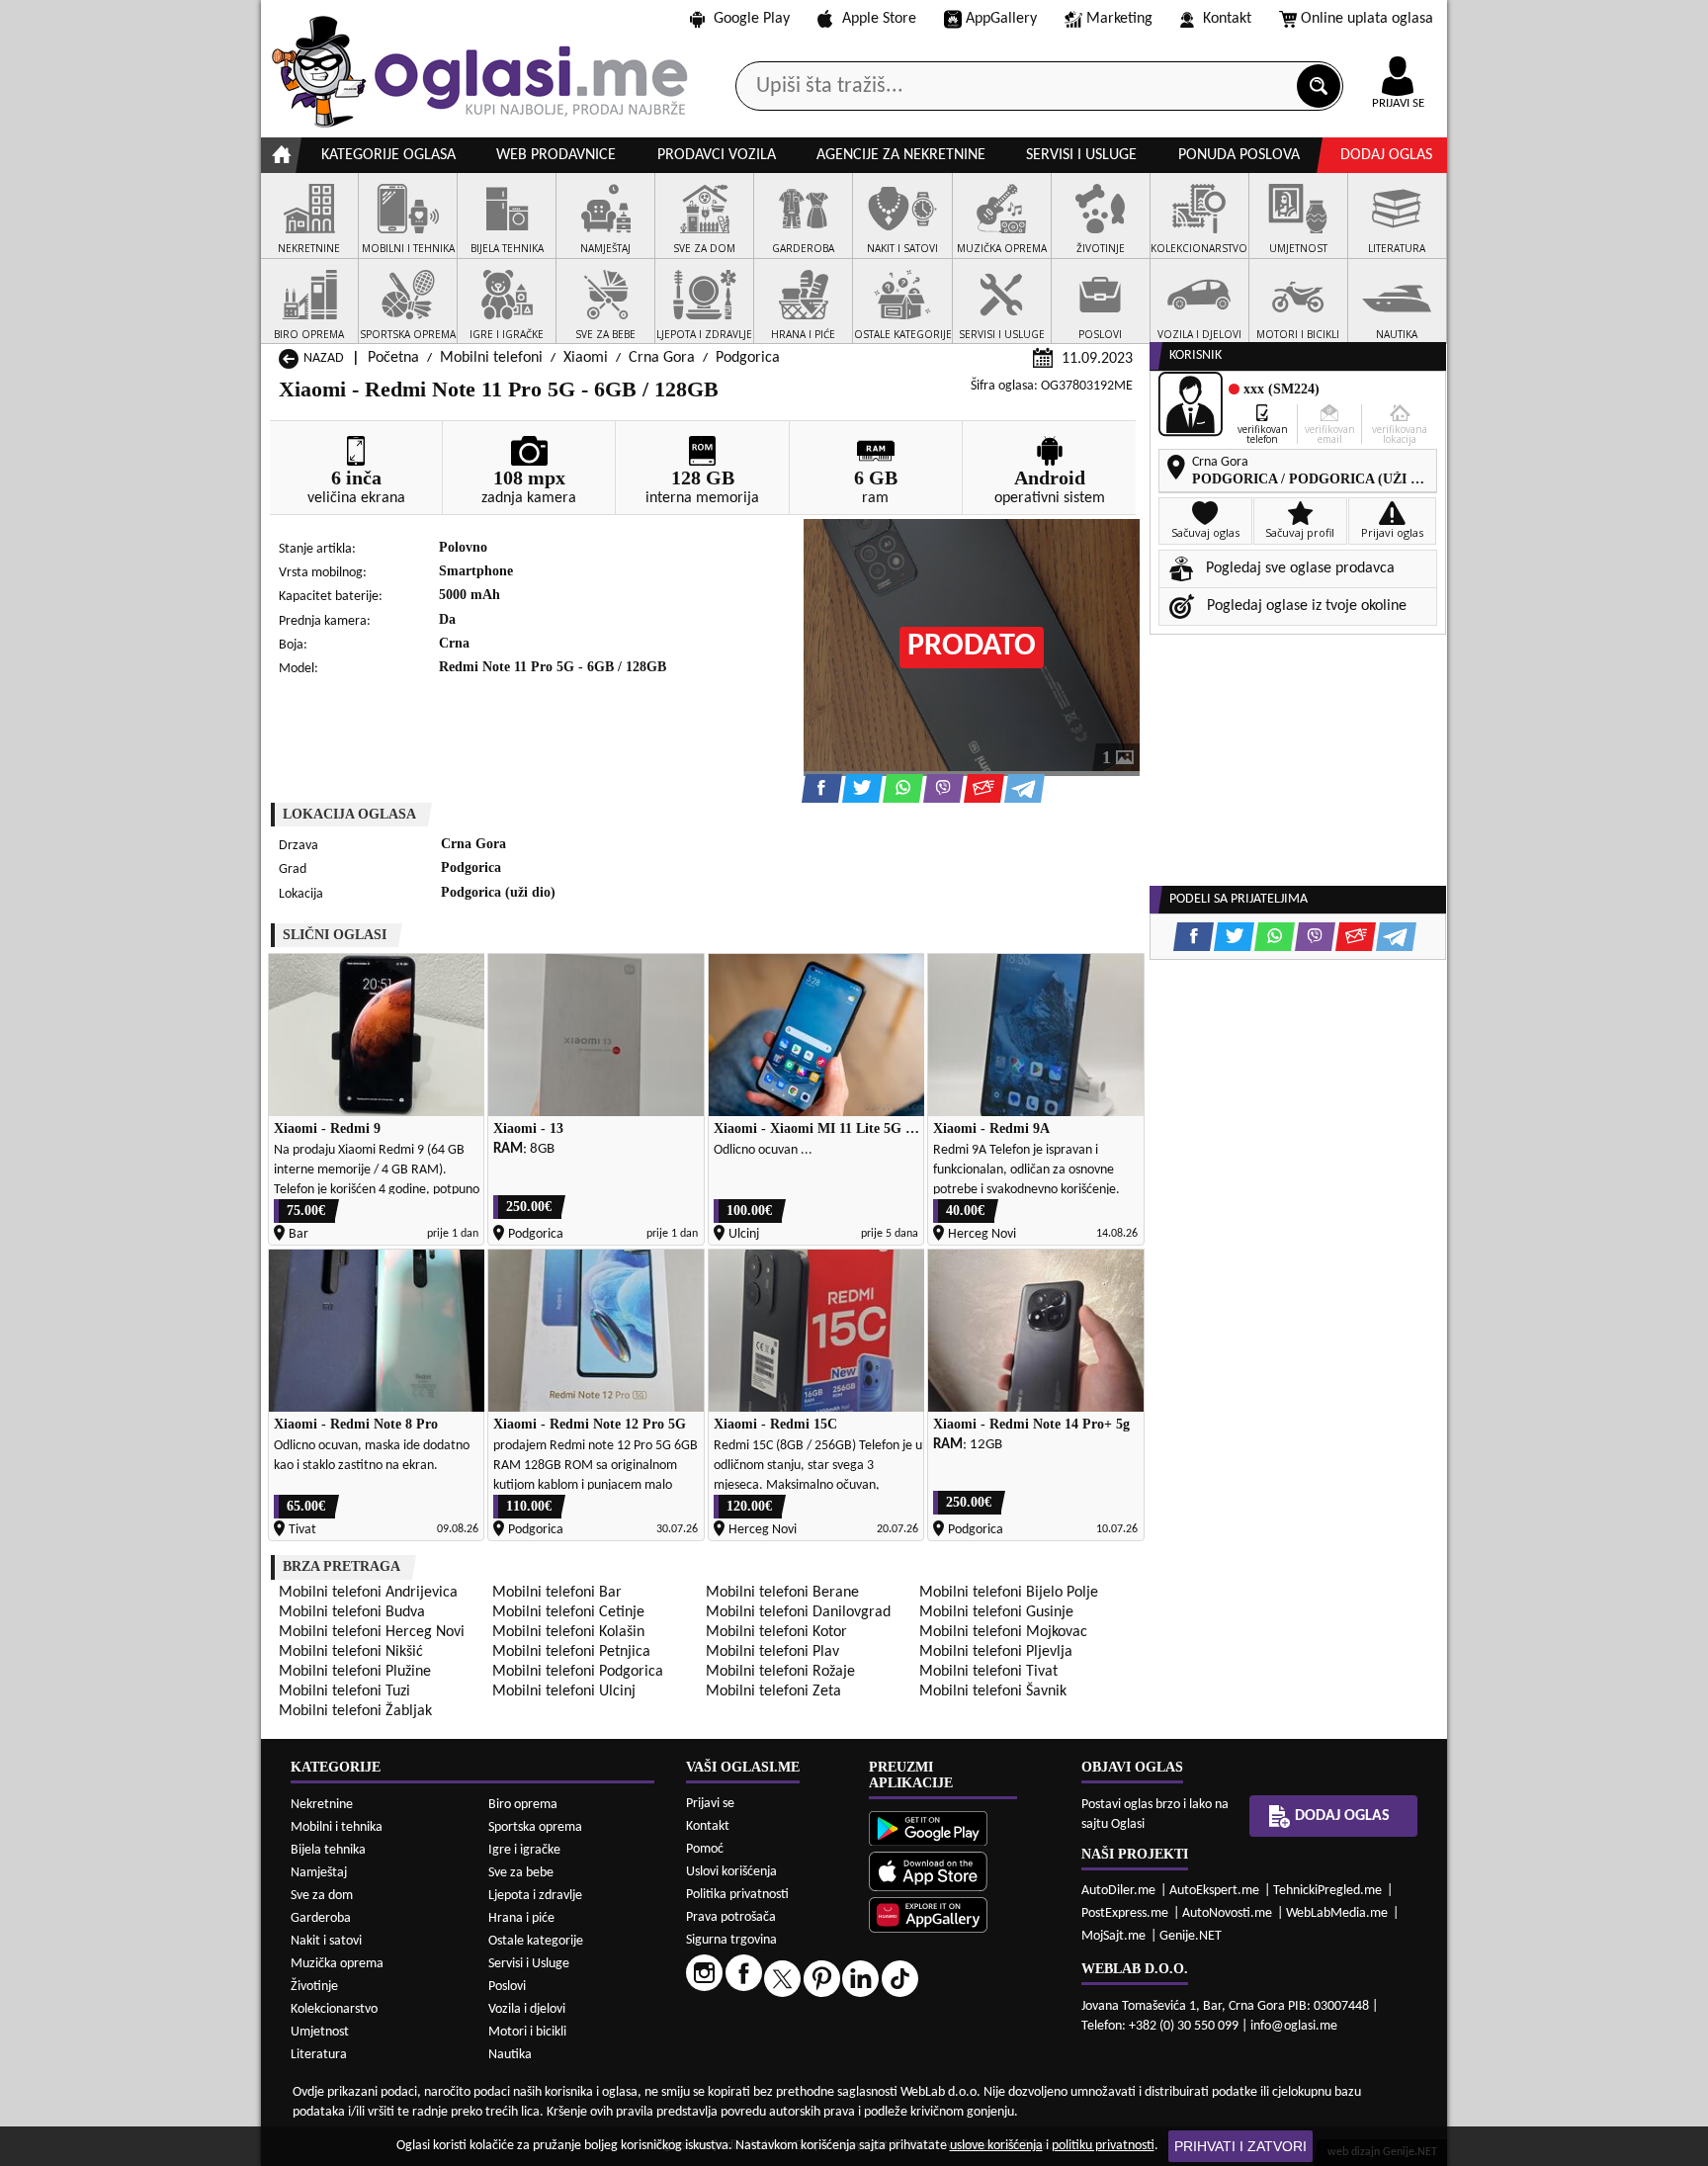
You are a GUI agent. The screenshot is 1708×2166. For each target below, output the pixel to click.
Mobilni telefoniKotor (776, 1632)
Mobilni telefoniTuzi (344, 1691)
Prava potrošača (731, 1917)
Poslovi (507, 1987)
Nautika (510, 2055)
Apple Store (879, 19)
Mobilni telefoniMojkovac (1003, 1632)
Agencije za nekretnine (901, 155)
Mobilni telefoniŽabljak (355, 1711)
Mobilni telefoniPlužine (355, 1672)
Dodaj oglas (1386, 155)
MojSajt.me (1113, 1936)
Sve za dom (322, 1896)
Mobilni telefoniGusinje (996, 1612)
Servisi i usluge (1081, 155)
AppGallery (1001, 19)
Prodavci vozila (717, 155)
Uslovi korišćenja (731, 1872)
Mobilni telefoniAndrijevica (368, 1593)
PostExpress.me (1125, 1913)
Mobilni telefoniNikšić (351, 1652)
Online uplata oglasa (1367, 19)
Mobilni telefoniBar (557, 1593)
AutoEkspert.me (1214, 1891)
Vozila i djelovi (527, 2009)
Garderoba (321, 1918)
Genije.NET (1191, 1936)
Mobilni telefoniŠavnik (993, 1691)
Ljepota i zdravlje (535, 1896)
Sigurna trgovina (731, 1940)
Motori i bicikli (527, 2032)
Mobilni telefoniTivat (988, 1672)
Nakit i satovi (326, 1941)
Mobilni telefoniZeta (773, 1691)
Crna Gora (662, 358)
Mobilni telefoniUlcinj (564, 1691)
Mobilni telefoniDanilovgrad (798, 1612)
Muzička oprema (337, 1964)
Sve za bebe (521, 1873)
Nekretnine (322, 1805)
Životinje (314, 1987)
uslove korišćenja (996, 2146)
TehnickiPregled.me (1327, 1891)
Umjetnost (320, 2032)
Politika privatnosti (737, 1895)
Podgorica (748, 358)
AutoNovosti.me (1227, 1913)
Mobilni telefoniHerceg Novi (372, 1632)
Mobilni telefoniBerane (782, 1593)
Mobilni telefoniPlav (772, 1652)
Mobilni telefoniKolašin (568, 1632)
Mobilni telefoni (491, 358)
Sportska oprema (535, 1827)
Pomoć (705, 1849)
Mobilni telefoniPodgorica (578, 1672)
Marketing (1119, 19)
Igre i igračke (524, 1850)
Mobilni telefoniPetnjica (571, 1652)
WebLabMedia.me (1337, 1913)
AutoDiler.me (1118, 1891)
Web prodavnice (556, 155)
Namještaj (319, 1873)
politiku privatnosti (1103, 2146)
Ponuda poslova (1239, 155)
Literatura (319, 2055)
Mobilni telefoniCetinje (568, 1612)
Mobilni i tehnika (337, 1827)
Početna (393, 358)
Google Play (752, 19)
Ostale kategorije (536, 1941)
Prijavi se (710, 1804)
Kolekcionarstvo (334, 2009)
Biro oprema (523, 1805)
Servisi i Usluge (529, 1964)
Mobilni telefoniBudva (352, 1612)
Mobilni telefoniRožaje (780, 1672)
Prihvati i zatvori (1240, 2146)
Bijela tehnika (328, 1850)
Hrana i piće (521, 1918)
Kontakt (1227, 19)
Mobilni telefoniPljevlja (996, 1652)
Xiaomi (586, 358)
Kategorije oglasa (388, 155)
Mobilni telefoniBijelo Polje (1009, 1593)
